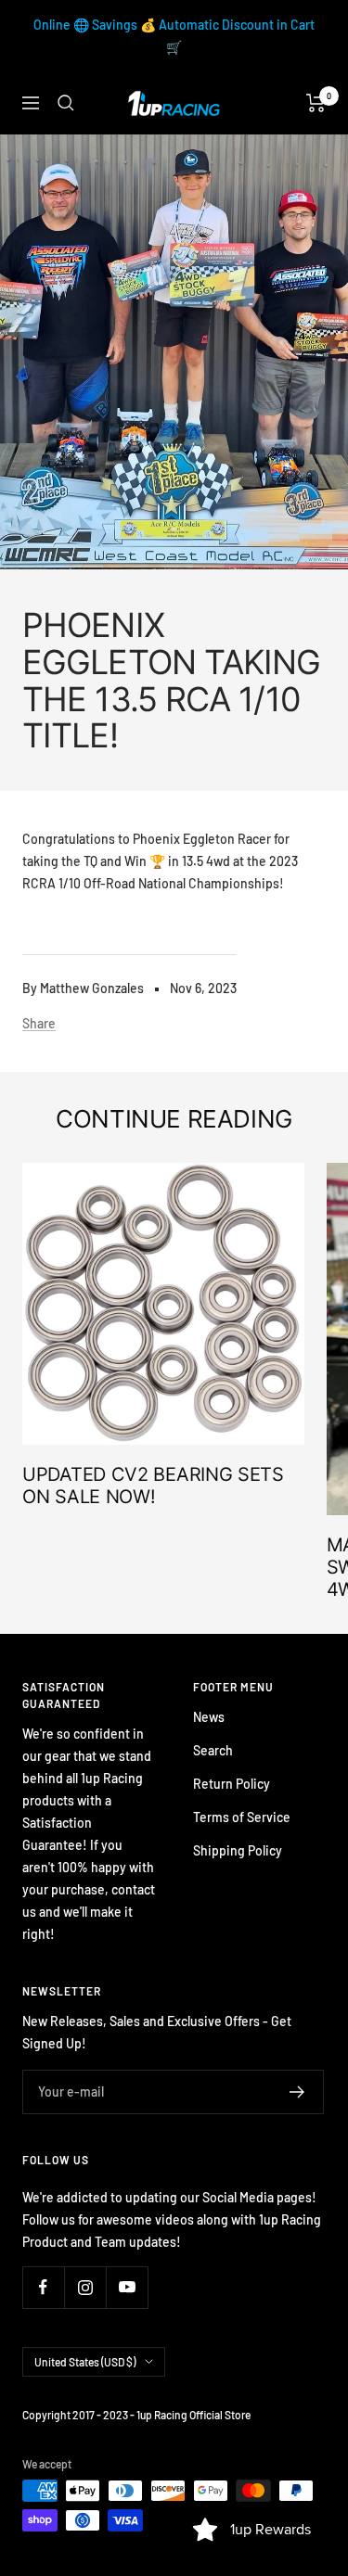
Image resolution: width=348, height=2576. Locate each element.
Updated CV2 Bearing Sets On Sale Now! (153, 1486)
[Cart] (316, 103)
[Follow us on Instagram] (85, 2287)
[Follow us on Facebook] (43, 2287)
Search (213, 1750)
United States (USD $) (85, 2362)
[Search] (66, 103)
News (209, 1717)
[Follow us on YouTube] (127, 2287)
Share (39, 1023)
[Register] (297, 2092)
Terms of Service (242, 1817)
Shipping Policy (238, 1850)
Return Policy (232, 1784)
